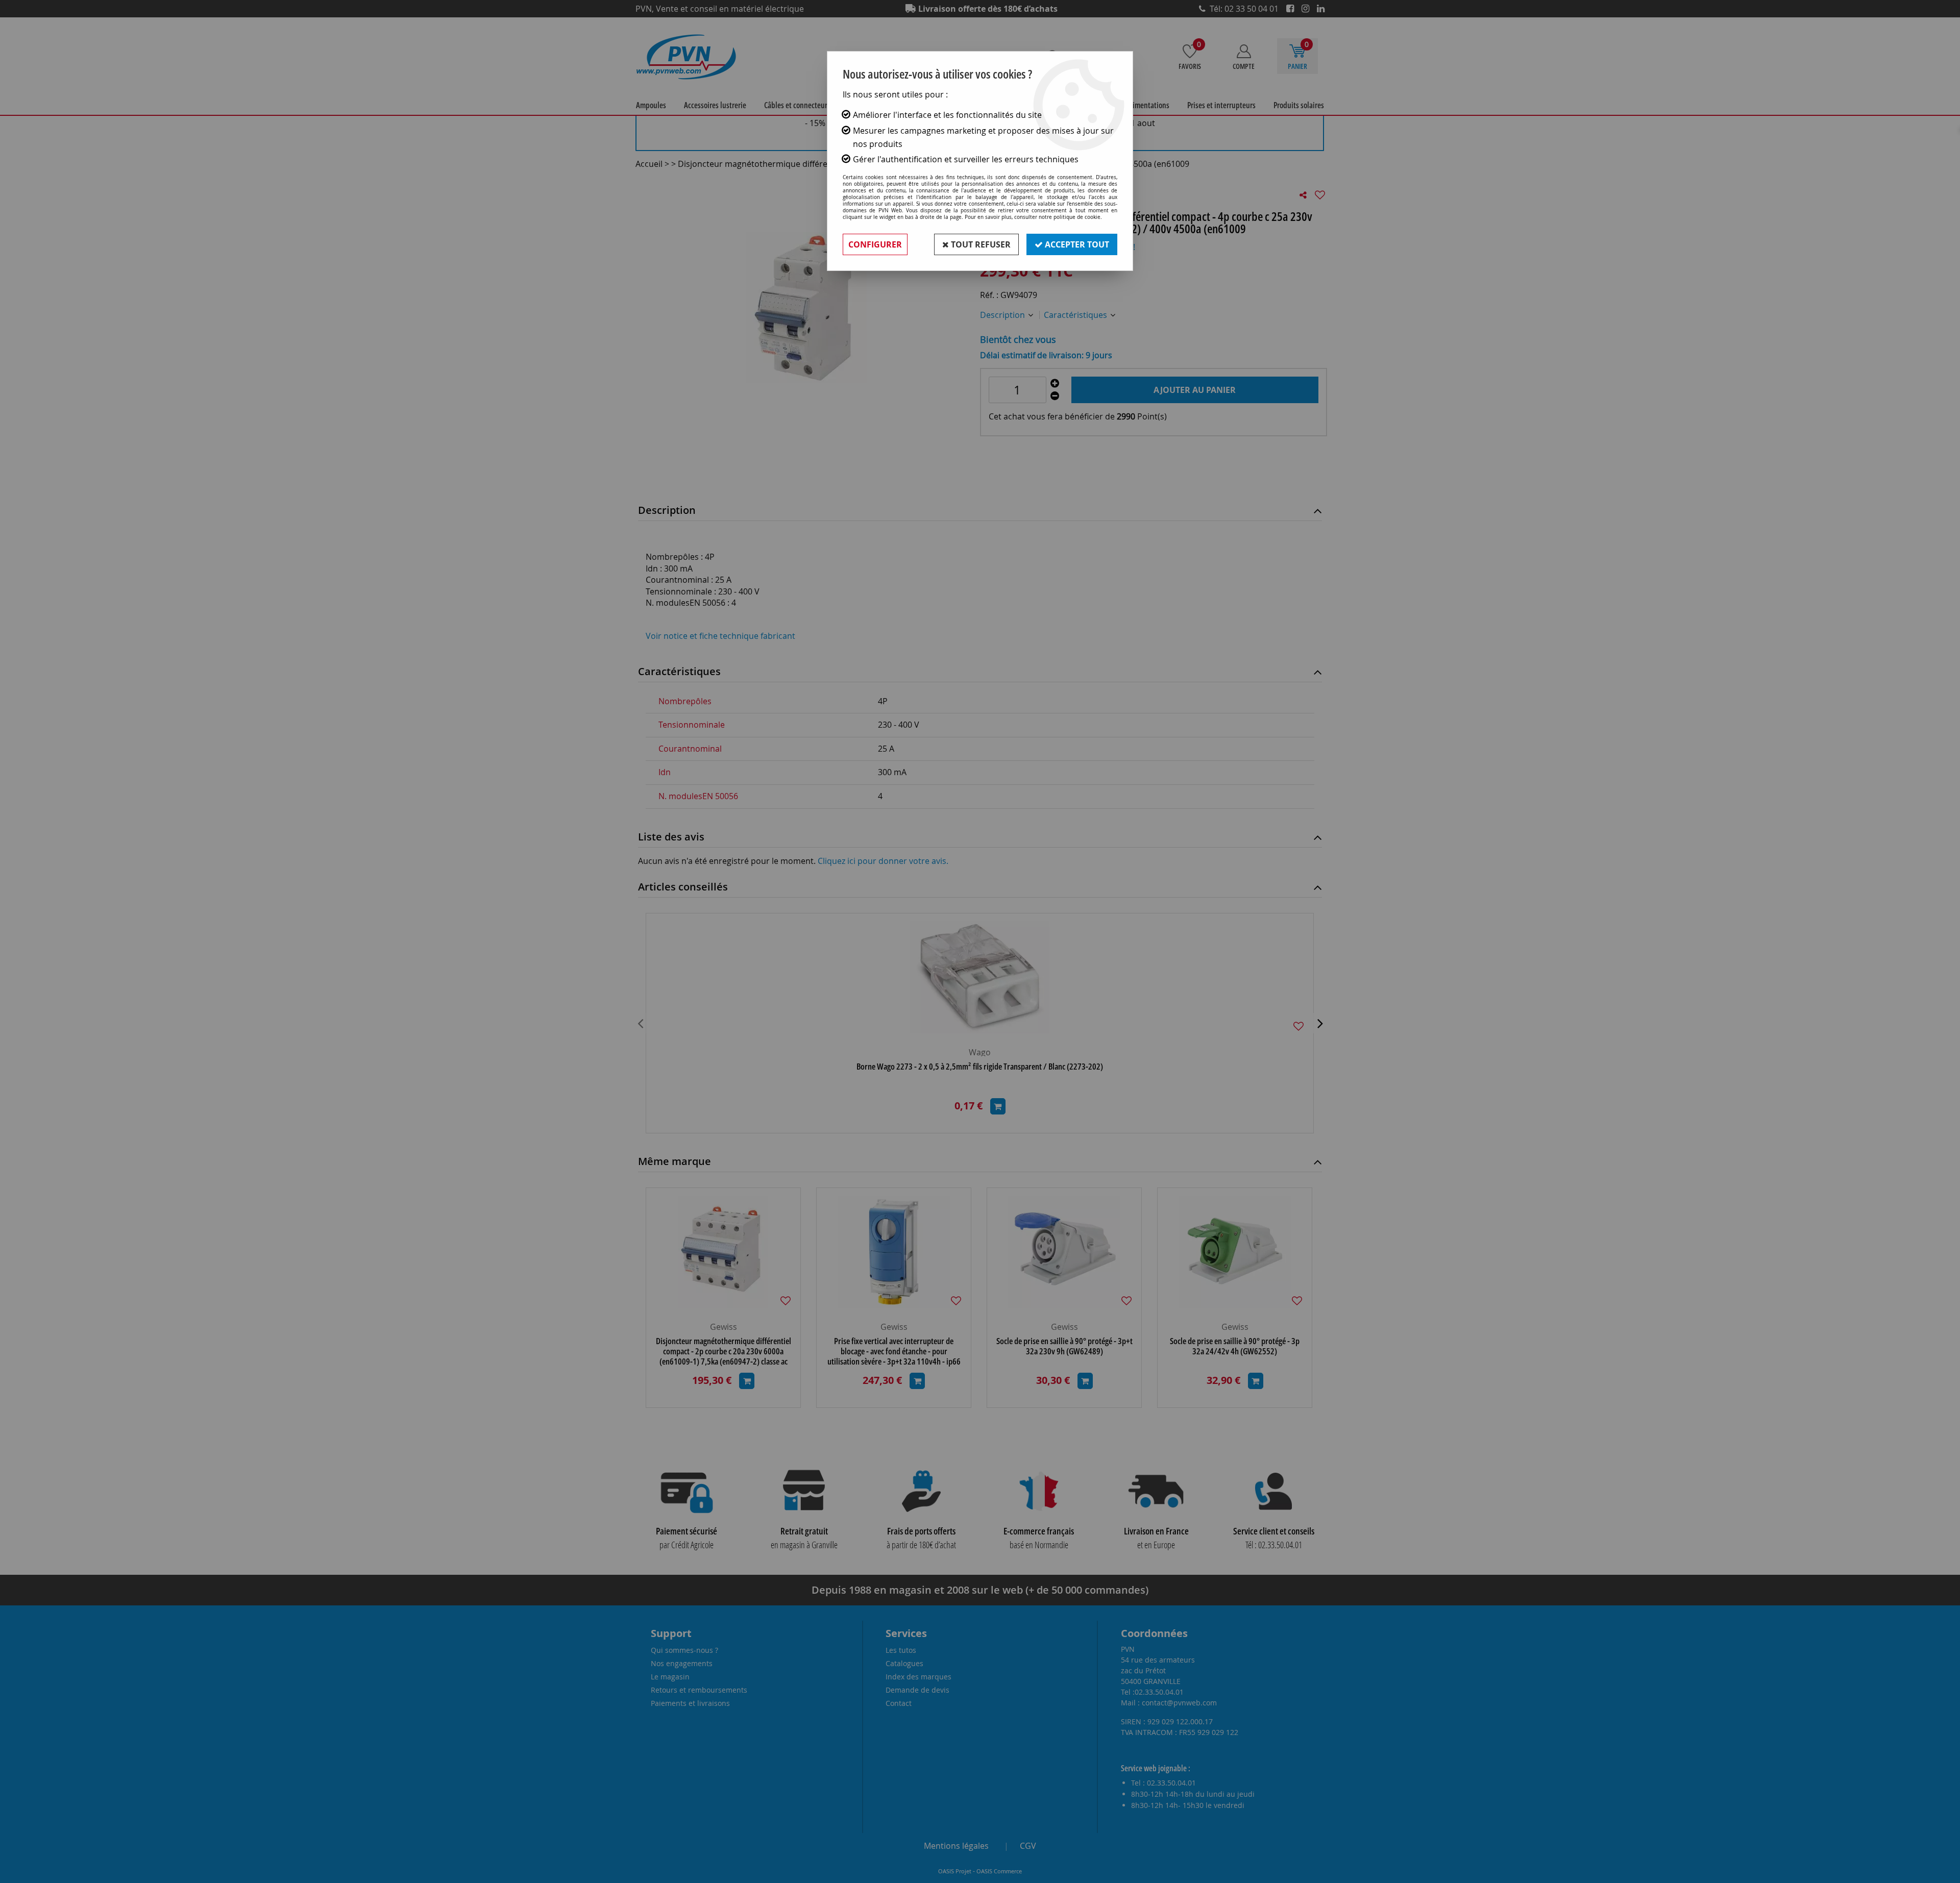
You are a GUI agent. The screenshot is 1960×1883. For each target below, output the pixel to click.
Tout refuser (980, 244)
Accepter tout (1076, 244)
